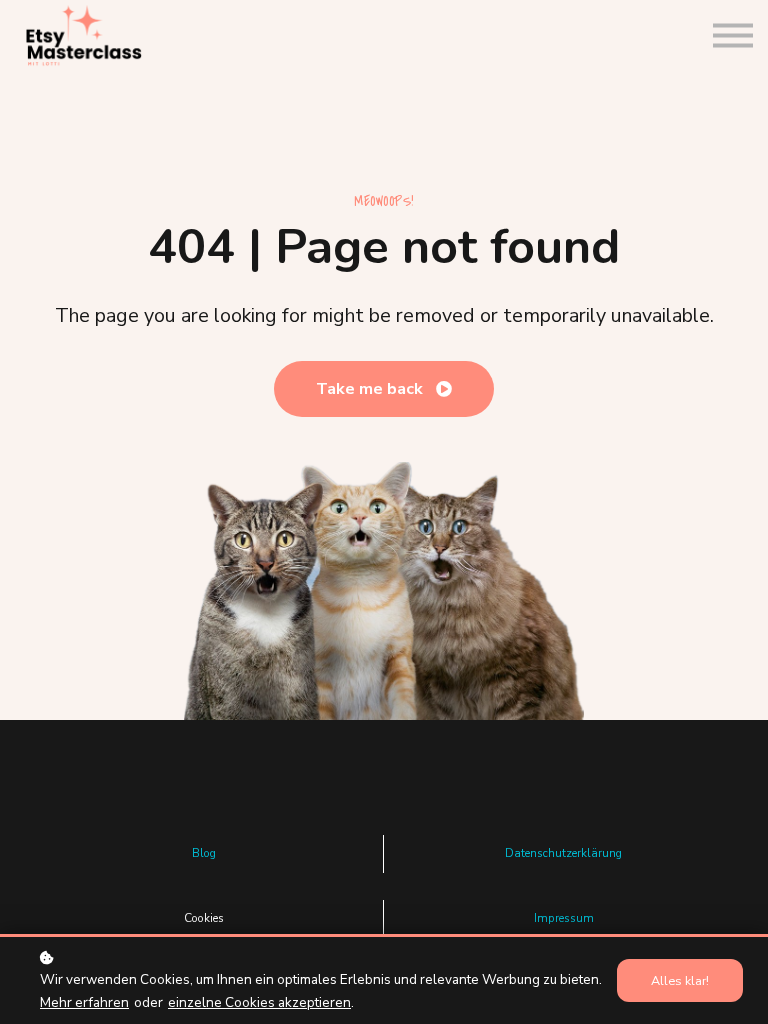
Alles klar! (680, 980)
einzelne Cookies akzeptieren (259, 1002)
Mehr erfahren (84, 1002)
